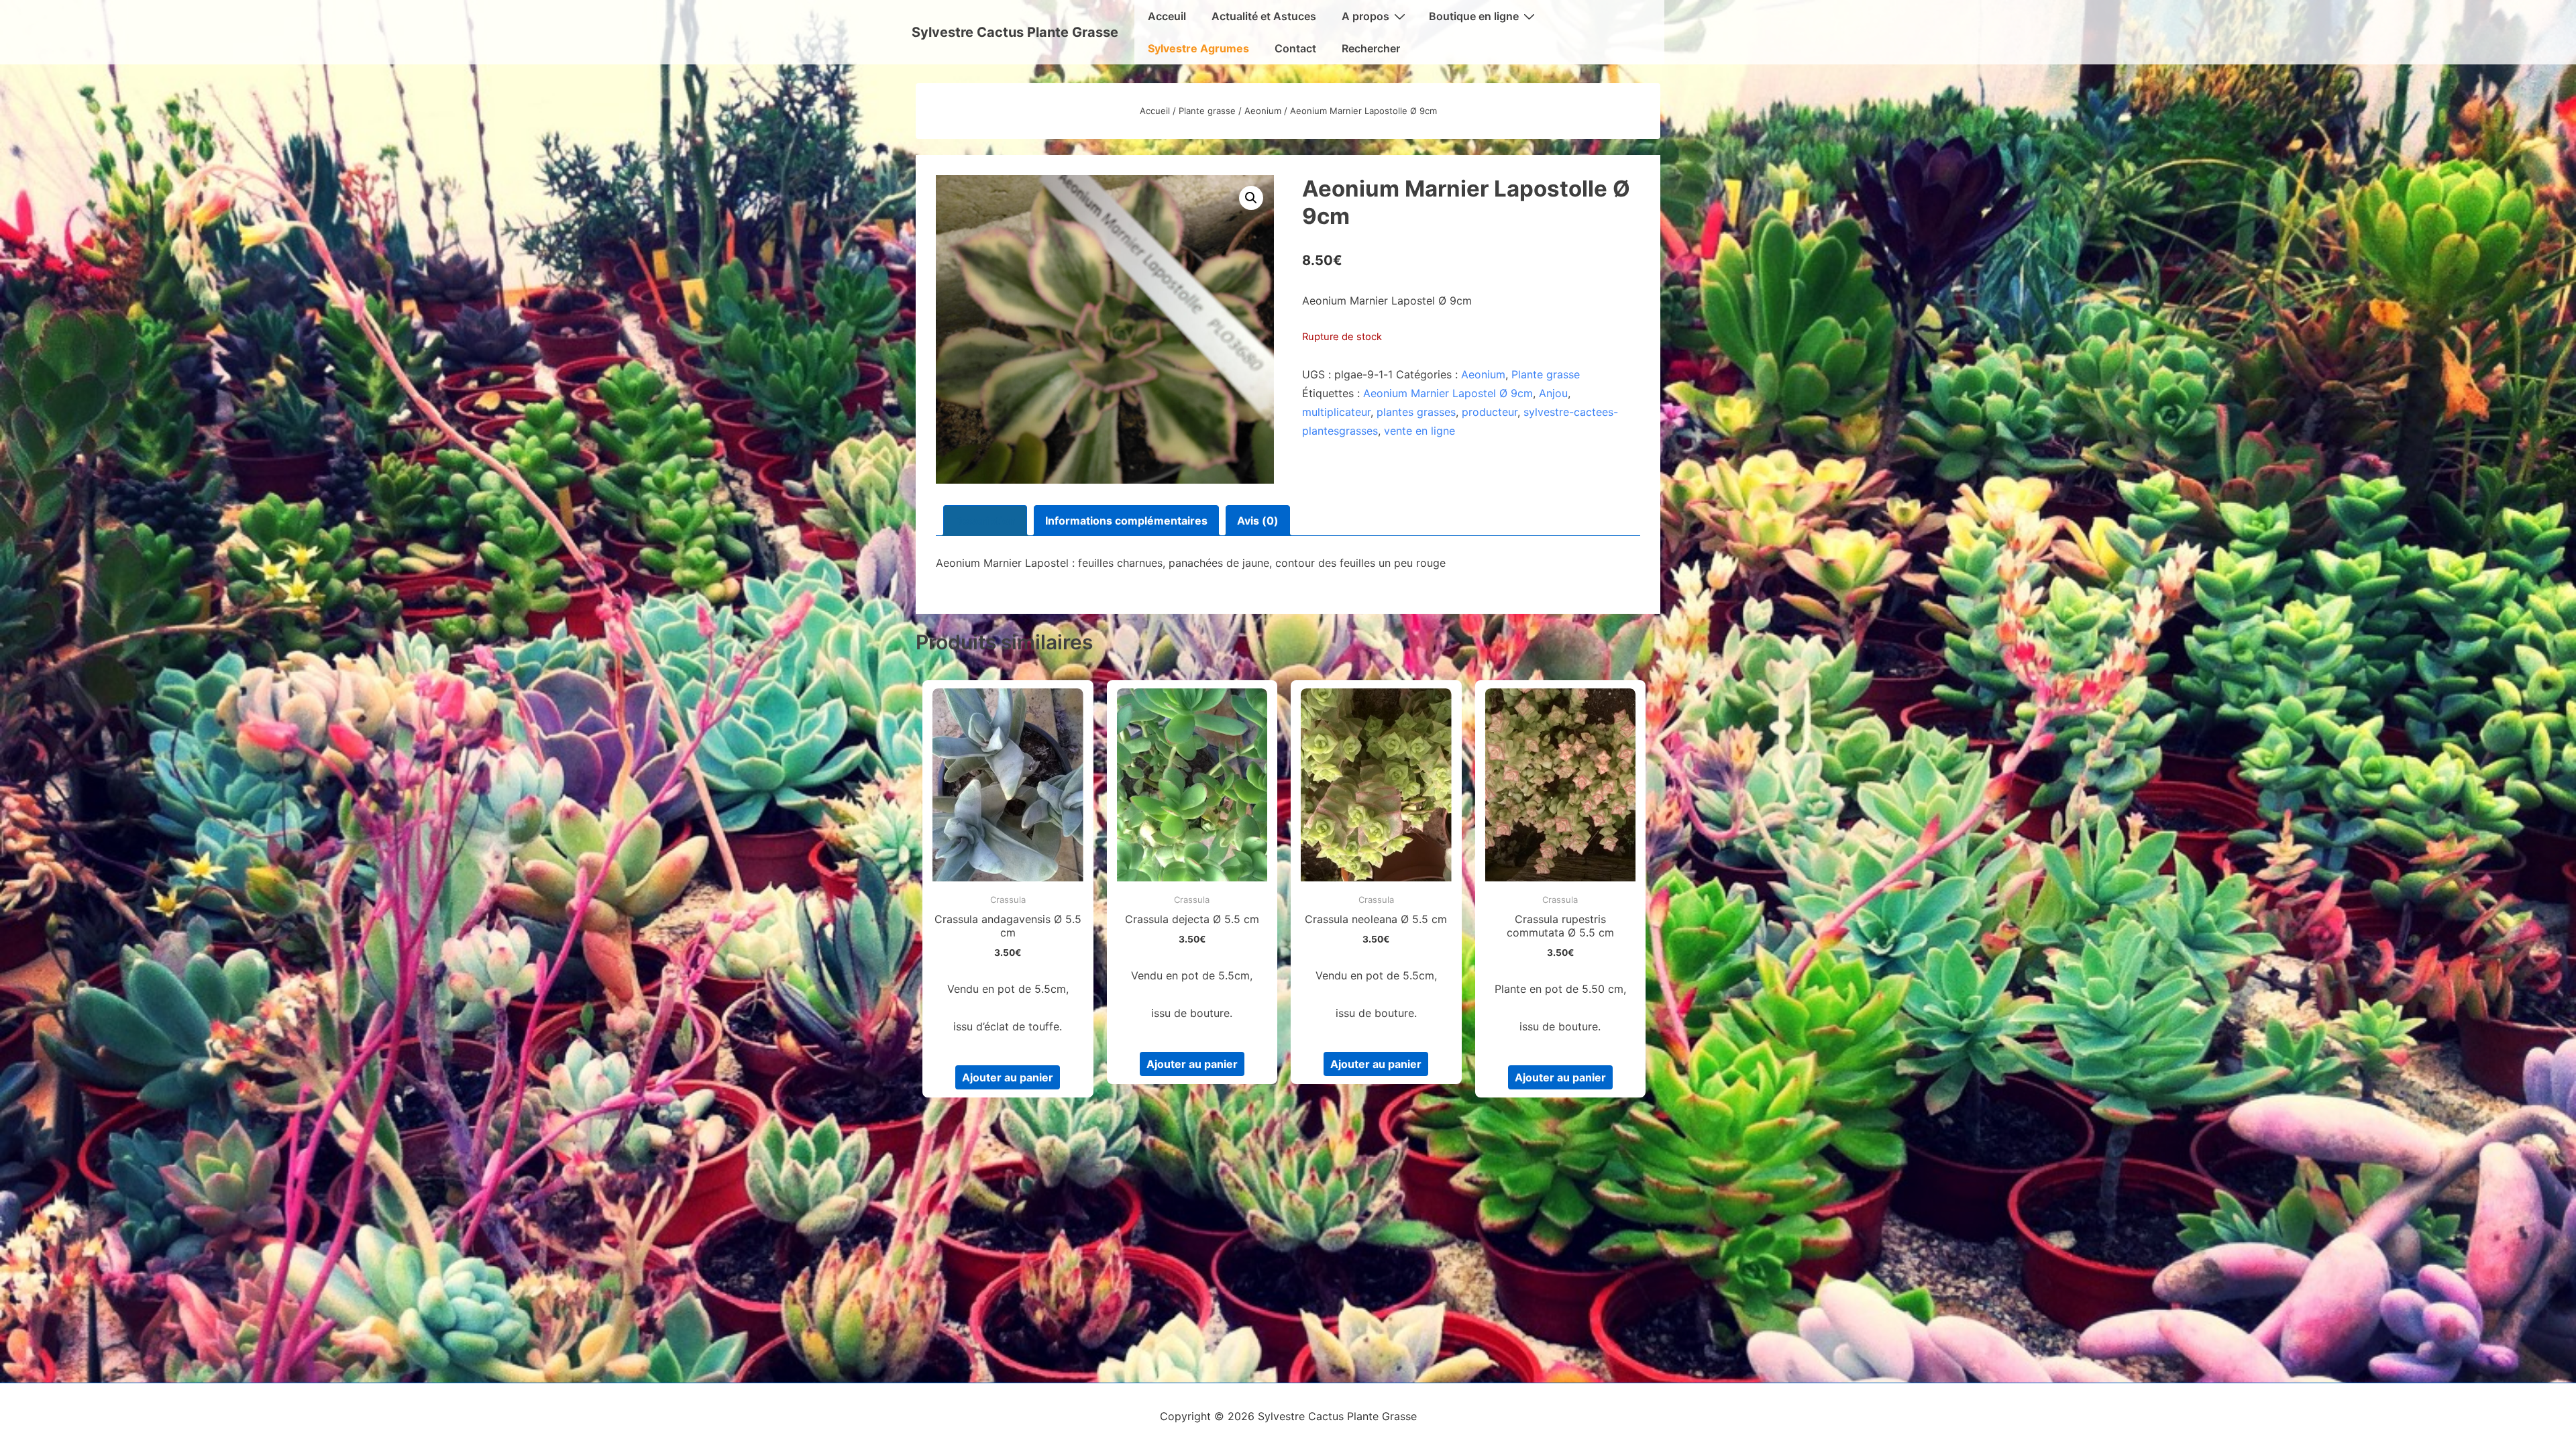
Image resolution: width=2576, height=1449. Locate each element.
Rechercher (1371, 48)
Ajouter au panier (1008, 1077)
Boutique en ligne (1474, 16)
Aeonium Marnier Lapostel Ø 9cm (1448, 393)
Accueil (1155, 111)
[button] (1251, 198)
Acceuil (1167, 16)
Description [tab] (985, 521)
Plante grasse (1207, 111)
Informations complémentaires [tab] (1126, 521)
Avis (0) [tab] (1258, 521)
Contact (1295, 48)
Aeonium (1263, 111)
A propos (1365, 16)
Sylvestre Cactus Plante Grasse (1015, 32)
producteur (1490, 412)
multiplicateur (1336, 412)
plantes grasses (1416, 412)
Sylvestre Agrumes (1198, 48)
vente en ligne (1419, 431)
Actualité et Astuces (1264, 16)
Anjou (1553, 393)
